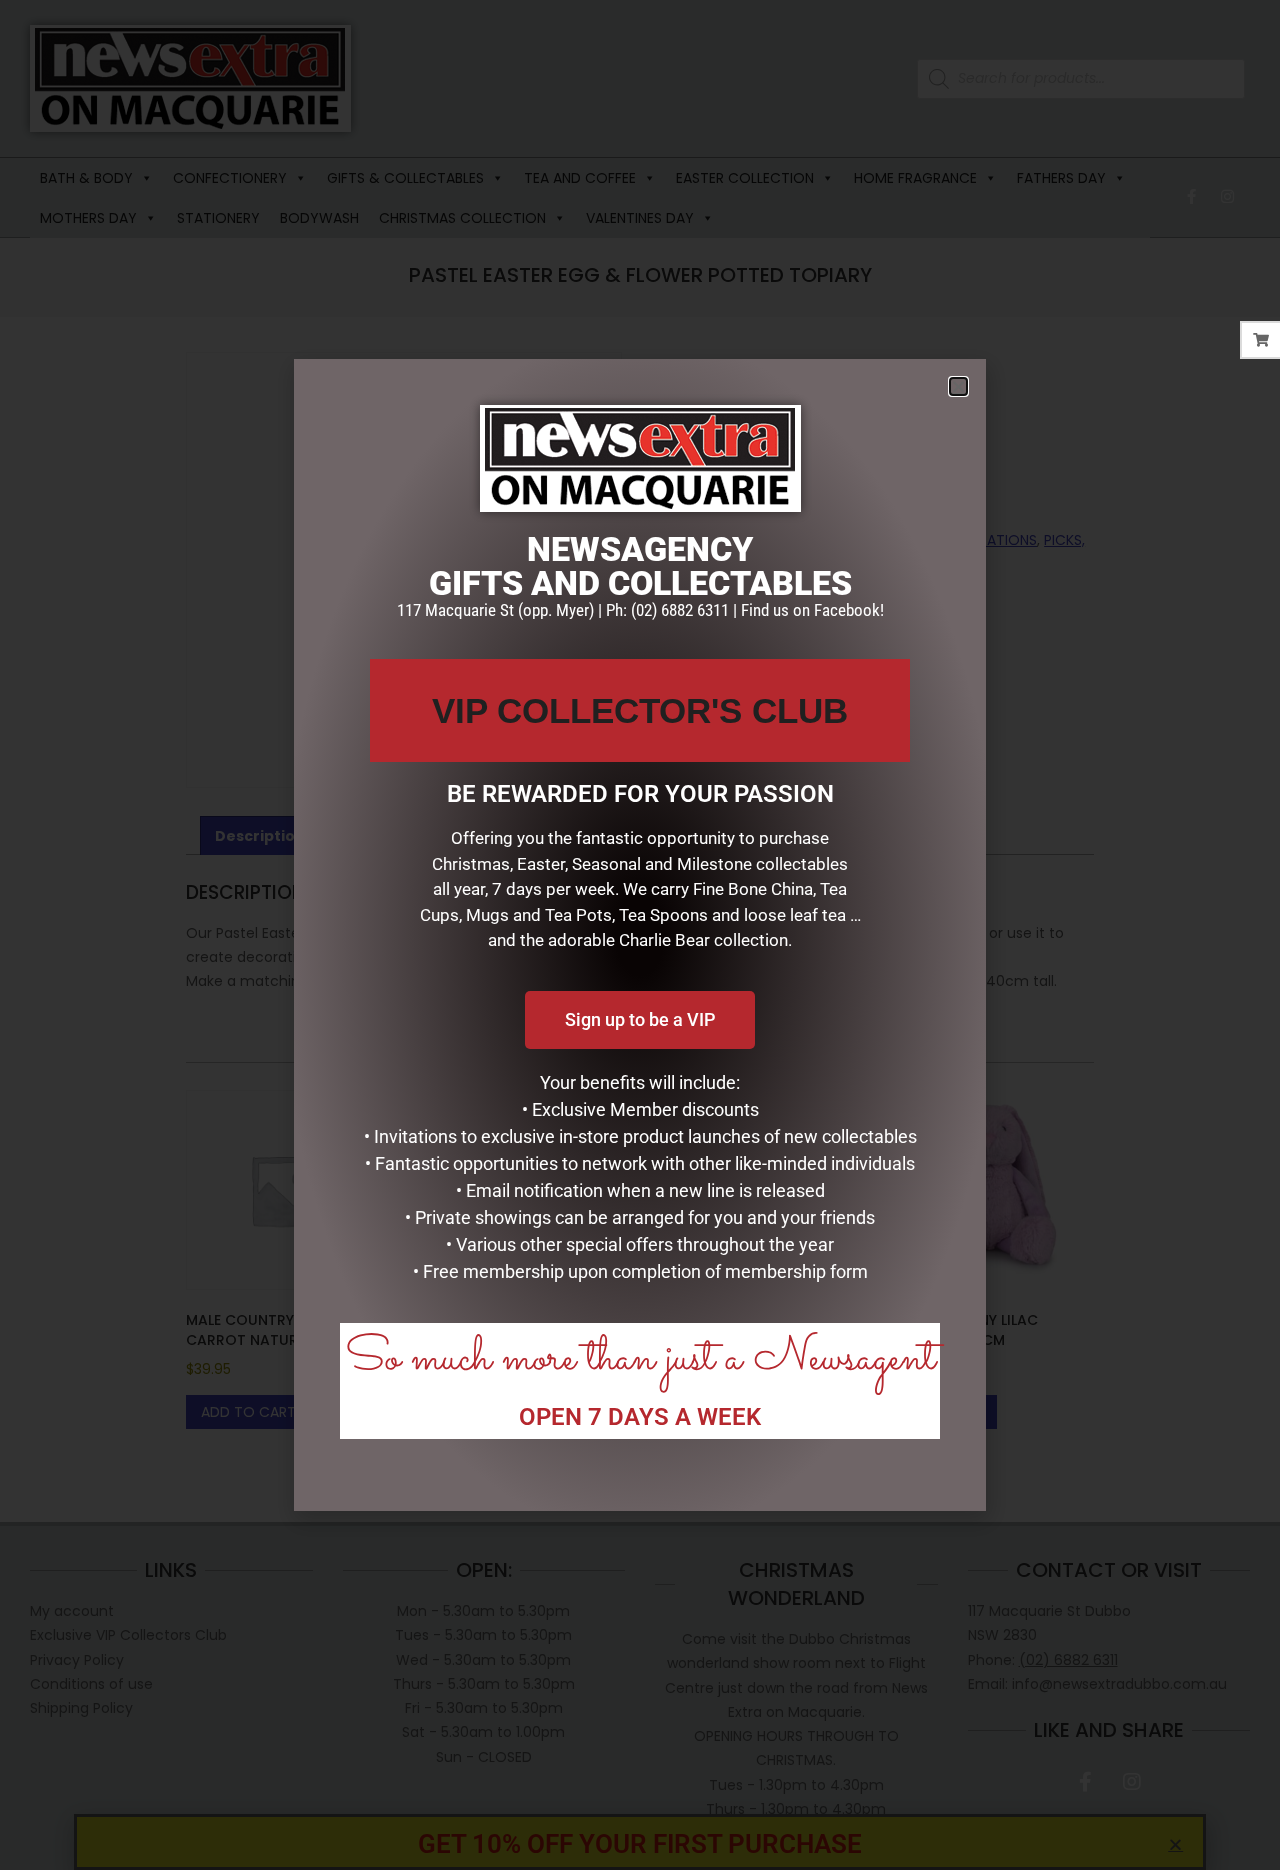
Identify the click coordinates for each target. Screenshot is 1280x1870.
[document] (640, 935)
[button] (958, 386)
